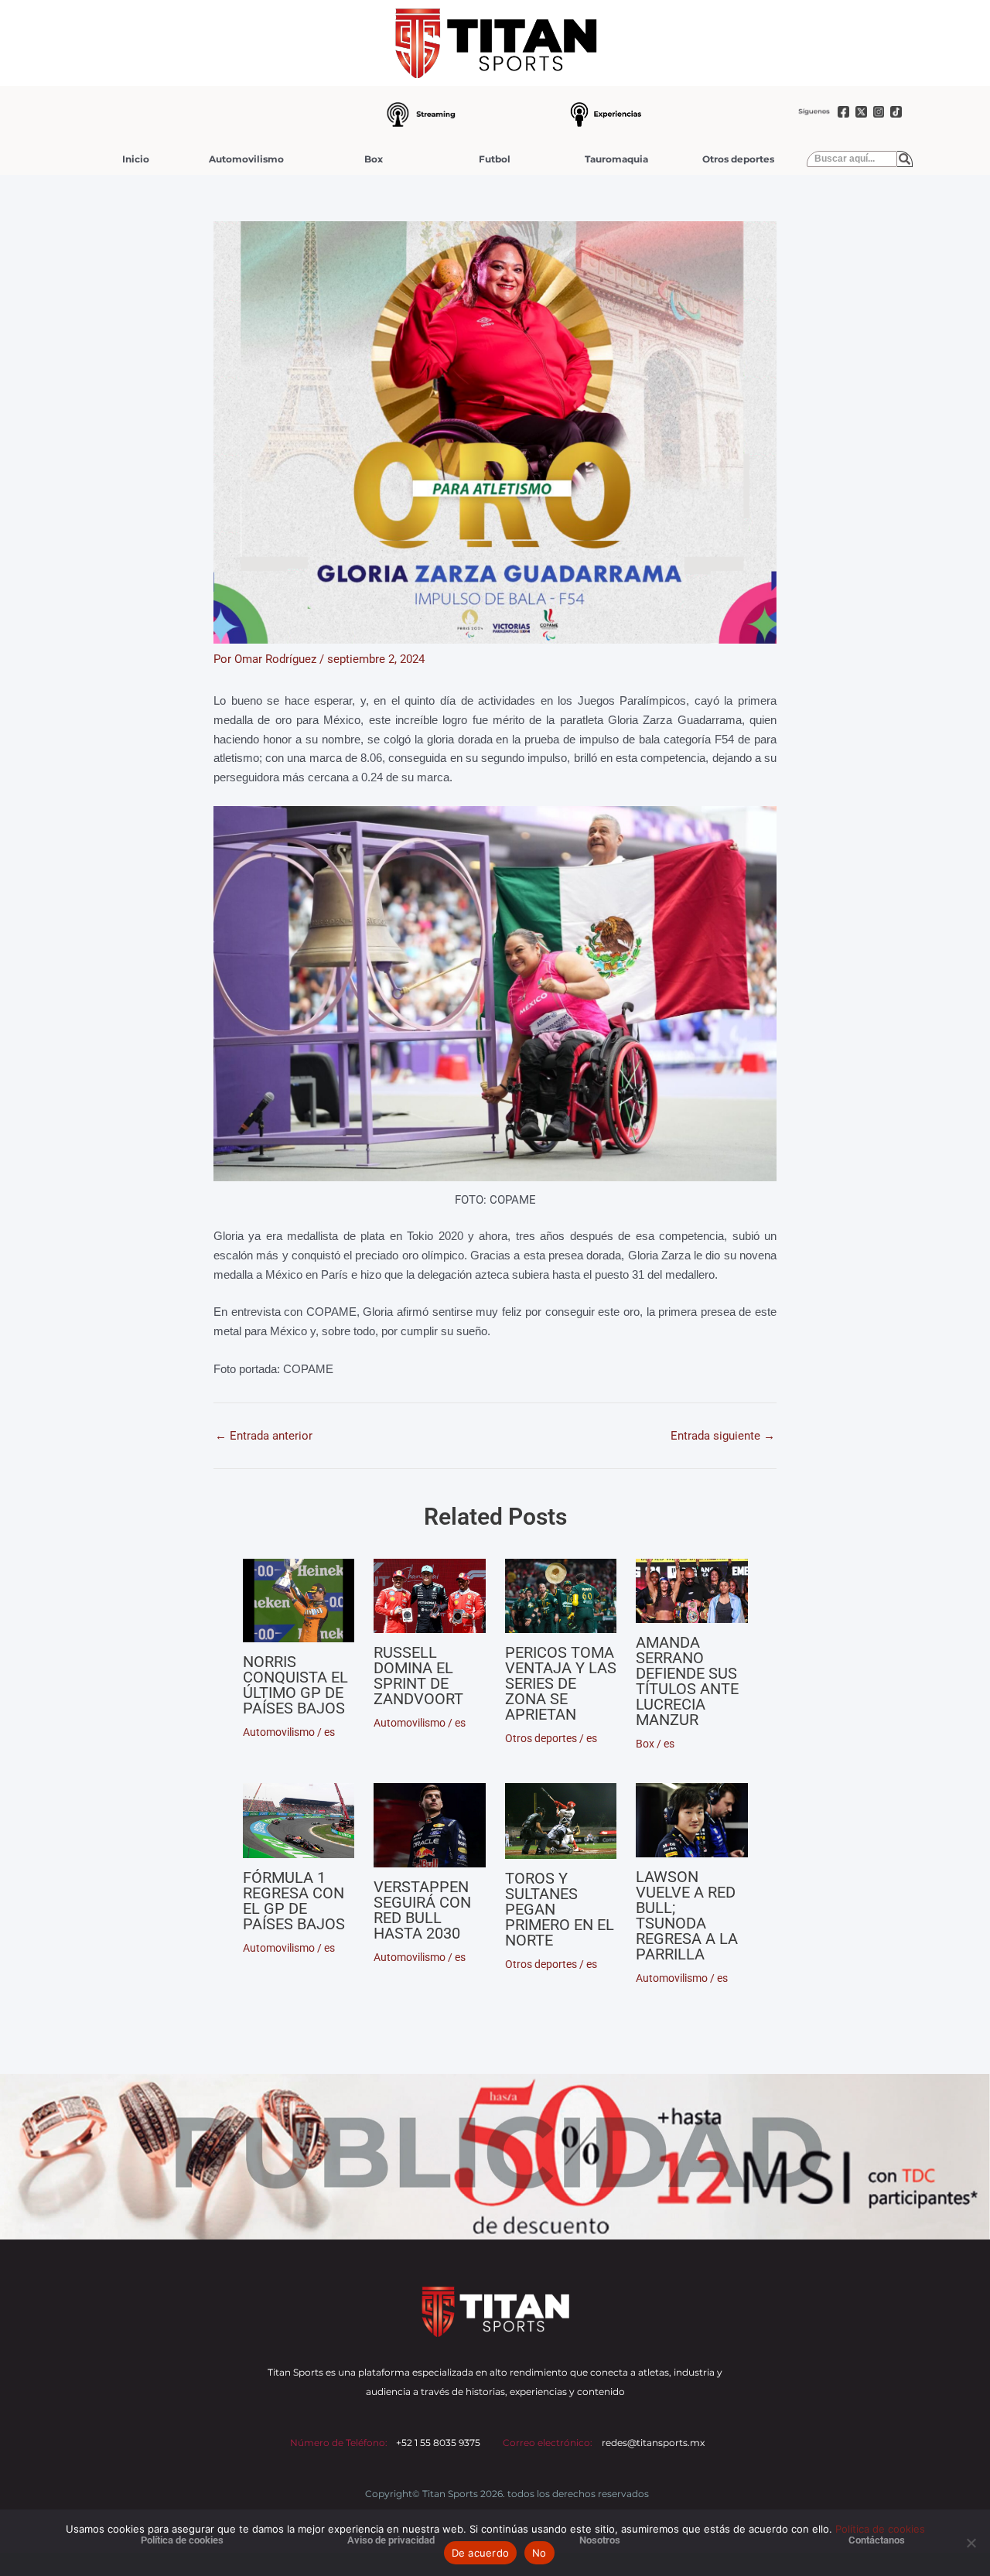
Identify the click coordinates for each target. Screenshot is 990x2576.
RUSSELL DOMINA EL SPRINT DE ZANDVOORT (418, 1676)
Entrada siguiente (723, 1436)
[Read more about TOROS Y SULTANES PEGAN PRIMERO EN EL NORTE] (561, 1821)
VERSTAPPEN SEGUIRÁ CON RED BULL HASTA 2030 (422, 1910)
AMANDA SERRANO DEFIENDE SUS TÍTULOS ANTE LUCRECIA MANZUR (687, 1681)
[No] (971, 2543)
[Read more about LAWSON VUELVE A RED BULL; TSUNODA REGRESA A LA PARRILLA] (692, 1820)
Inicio (136, 159)
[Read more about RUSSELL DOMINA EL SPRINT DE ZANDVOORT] (430, 1596)
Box (374, 159)
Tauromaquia (616, 159)
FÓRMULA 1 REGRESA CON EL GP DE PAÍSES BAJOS (294, 1901)
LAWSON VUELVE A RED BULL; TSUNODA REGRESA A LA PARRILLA (687, 1915)
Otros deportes (738, 159)
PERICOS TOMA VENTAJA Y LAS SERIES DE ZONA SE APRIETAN (561, 1683)
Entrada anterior (264, 1436)
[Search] (905, 159)
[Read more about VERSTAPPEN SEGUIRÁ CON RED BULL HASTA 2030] (430, 1825)
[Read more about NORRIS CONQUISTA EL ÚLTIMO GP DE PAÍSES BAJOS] (299, 1601)
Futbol (495, 159)
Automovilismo (246, 159)
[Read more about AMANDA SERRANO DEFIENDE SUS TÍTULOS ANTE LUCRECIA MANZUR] (692, 1591)
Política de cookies (880, 2529)
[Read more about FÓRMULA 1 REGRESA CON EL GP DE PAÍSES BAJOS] (299, 1820)
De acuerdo (481, 2553)
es (329, 1732)
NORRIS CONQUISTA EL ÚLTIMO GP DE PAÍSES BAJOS (295, 1685)
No (539, 2553)
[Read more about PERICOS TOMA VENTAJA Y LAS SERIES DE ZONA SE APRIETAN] (561, 1596)
